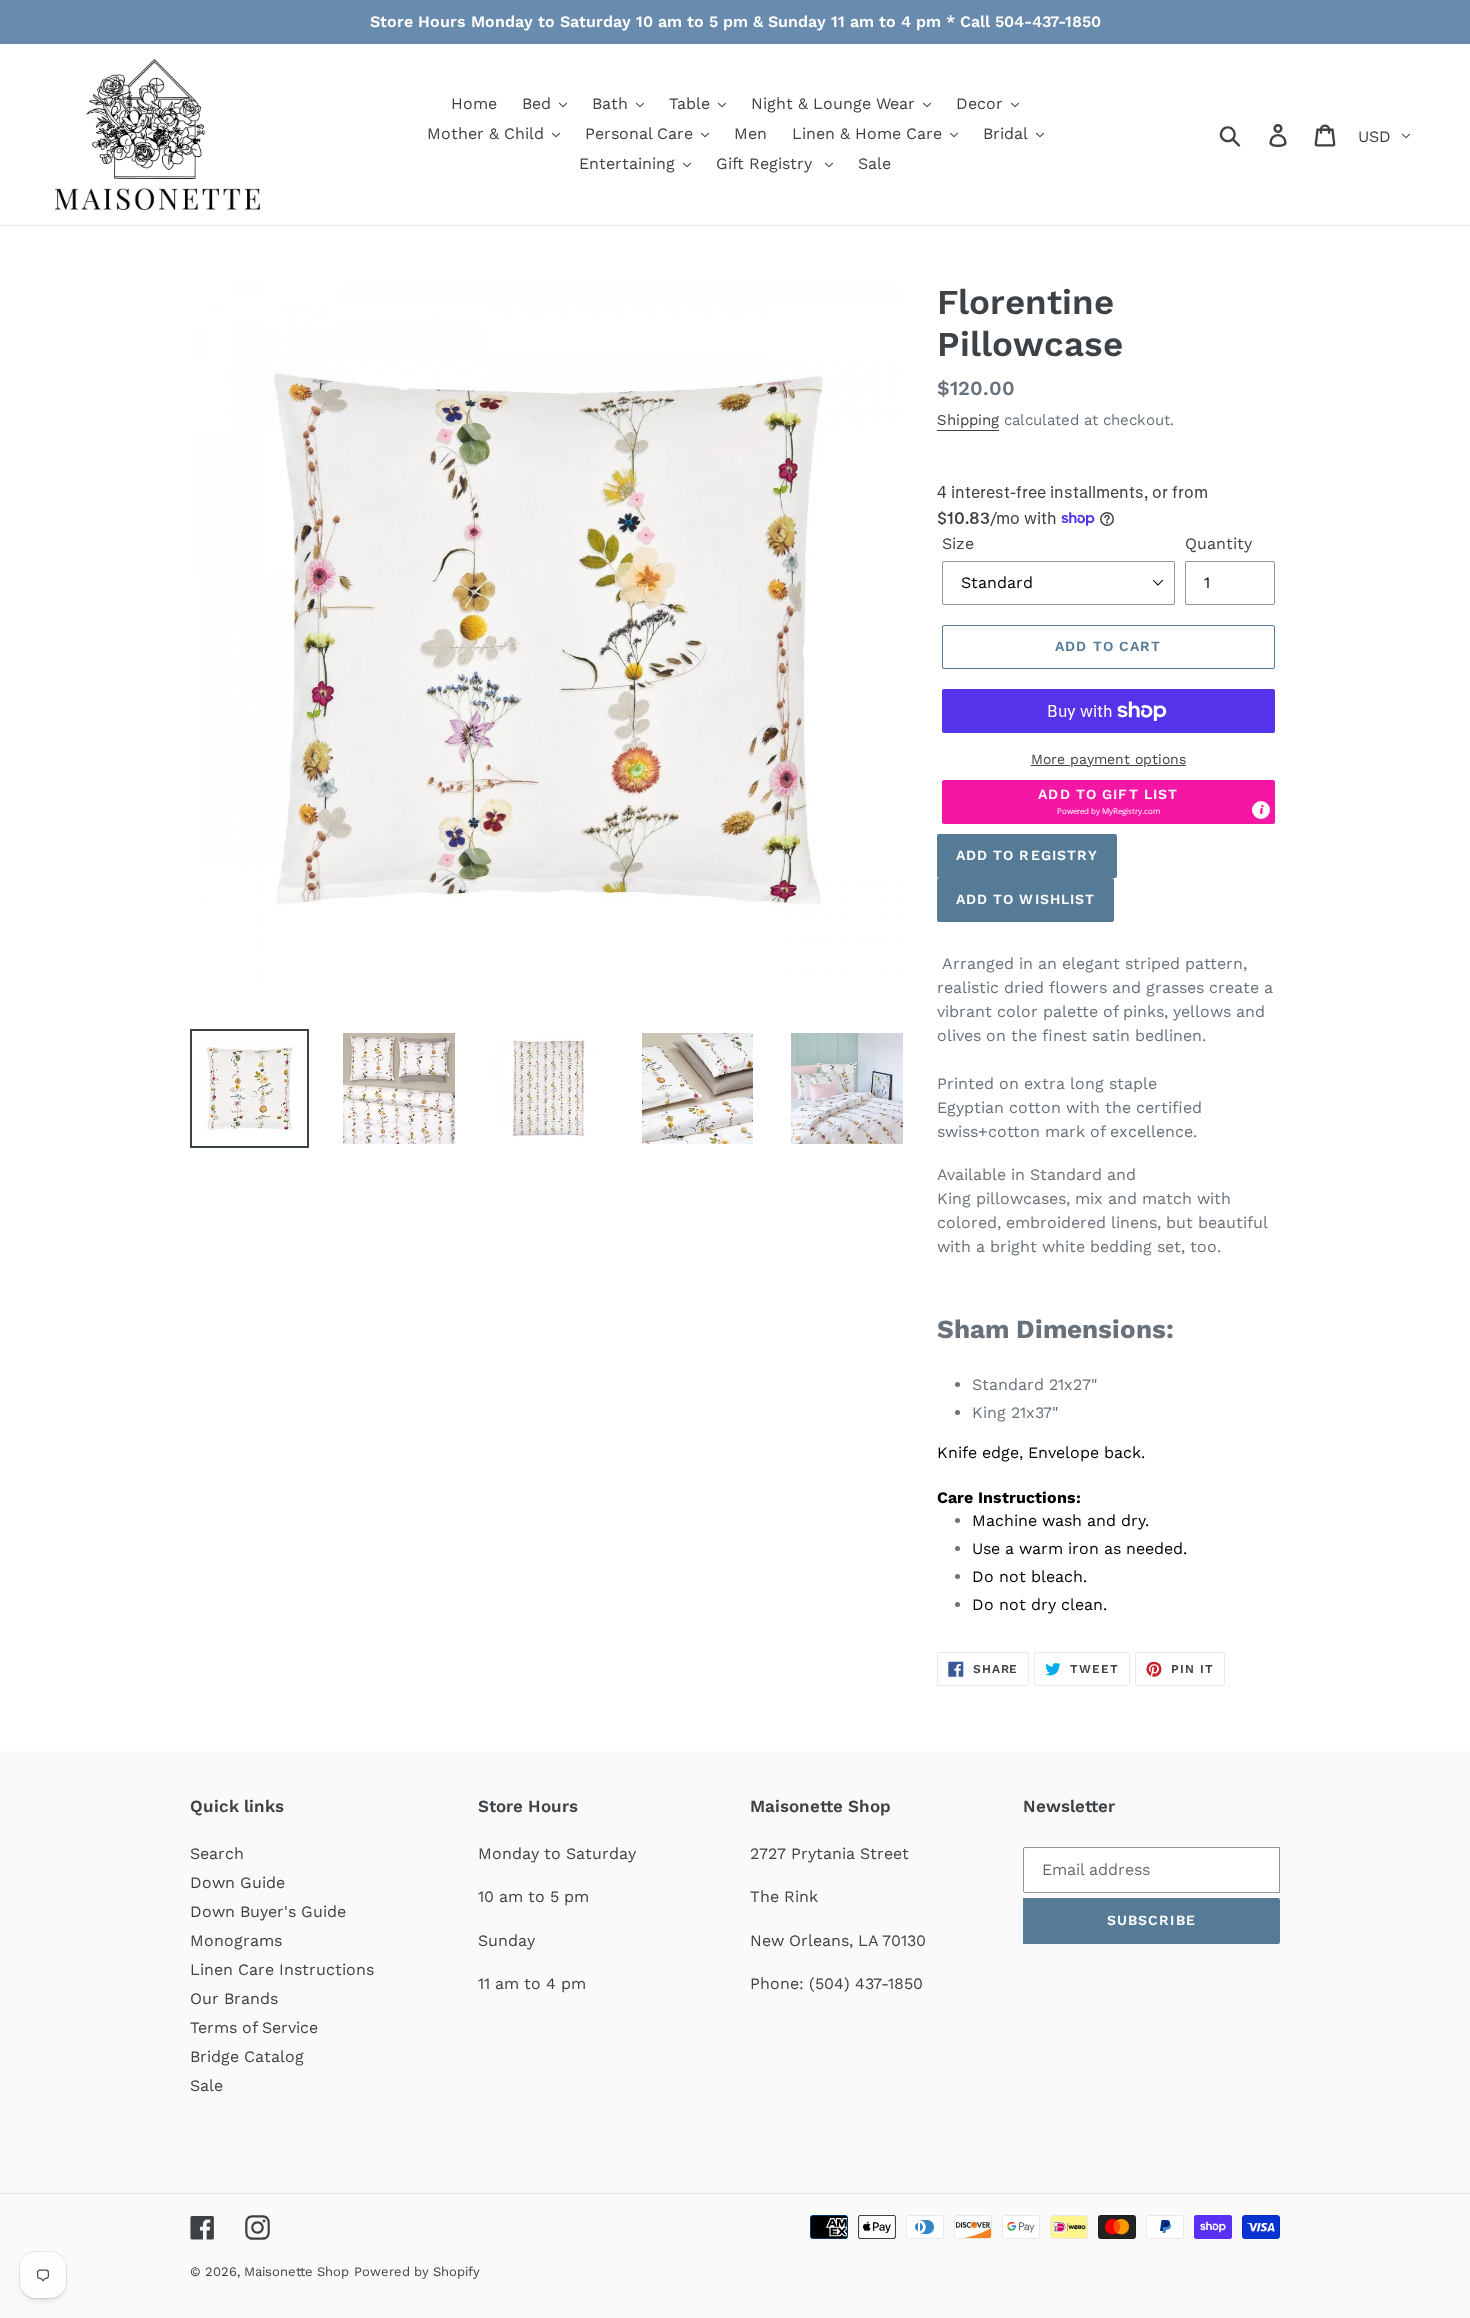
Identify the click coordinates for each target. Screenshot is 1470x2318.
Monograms (236, 1940)
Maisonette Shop (296, 2271)
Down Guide (237, 1882)
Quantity (1218, 543)
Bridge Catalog (247, 2056)
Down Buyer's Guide (268, 1911)
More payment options (1108, 759)
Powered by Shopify (417, 2271)
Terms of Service (254, 2027)
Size (958, 543)
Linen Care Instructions (282, 1969)
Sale (206, 2085)
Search (217, 1853)
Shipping (968, 420)
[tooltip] (1261, 810)
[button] (1108, 802)
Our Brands (234, 1998)
